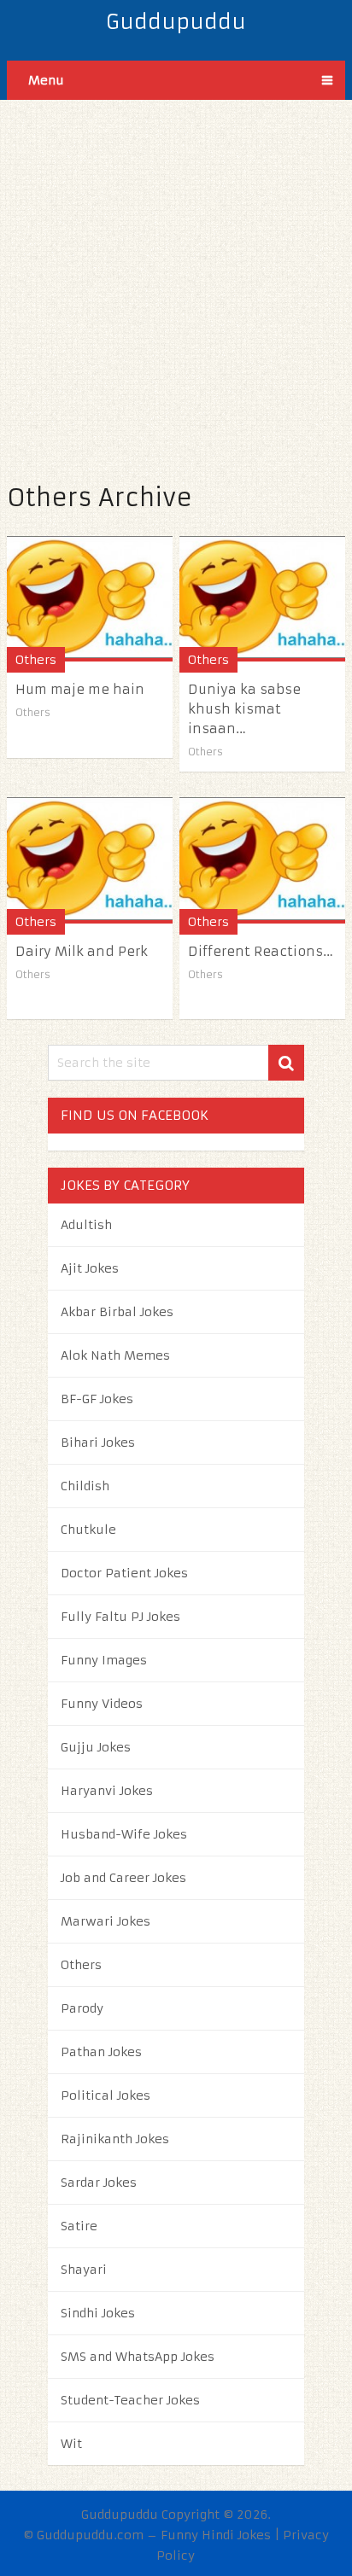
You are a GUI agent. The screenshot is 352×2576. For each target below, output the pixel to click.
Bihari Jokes (98, 1442)
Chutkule (88, 1530)
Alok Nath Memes (115, 1355)
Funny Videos (102, 1704)
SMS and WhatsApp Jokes (138, 2357)
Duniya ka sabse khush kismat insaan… (244, 709)
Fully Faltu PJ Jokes (120, 1617)
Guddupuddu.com (90, 2535)
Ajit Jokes (90, 1268)
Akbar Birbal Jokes (117, 1312)
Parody (82, 2008)
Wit (71, 2444)
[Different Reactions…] (262, 860)
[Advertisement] (176, 276)
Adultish (86, 1225)
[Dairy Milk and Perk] (90, 860)
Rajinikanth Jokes (115, 2139)
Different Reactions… (261, 951)
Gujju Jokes (96, 1747)
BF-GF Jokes (97, 1399)
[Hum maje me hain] (90, 599)
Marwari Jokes (106, 1921)
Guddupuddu (176, 22)
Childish (85, 1486)
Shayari (84, 2270)
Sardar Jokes (99, 2183)
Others (36, 660)
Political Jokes (106, 2095)
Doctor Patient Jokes (124, 1573)
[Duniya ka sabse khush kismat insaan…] (262, 599)
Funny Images (104, 1660)
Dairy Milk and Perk (82, 951)
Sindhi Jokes (98, 2313)
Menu (46, 80)
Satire (79, 2226)
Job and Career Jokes (123, 1878)
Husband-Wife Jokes (124, 1834)
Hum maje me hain (80, 689)
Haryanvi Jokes (107, 1791)
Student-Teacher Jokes (130, 2400)
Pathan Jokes (101, 2052)
